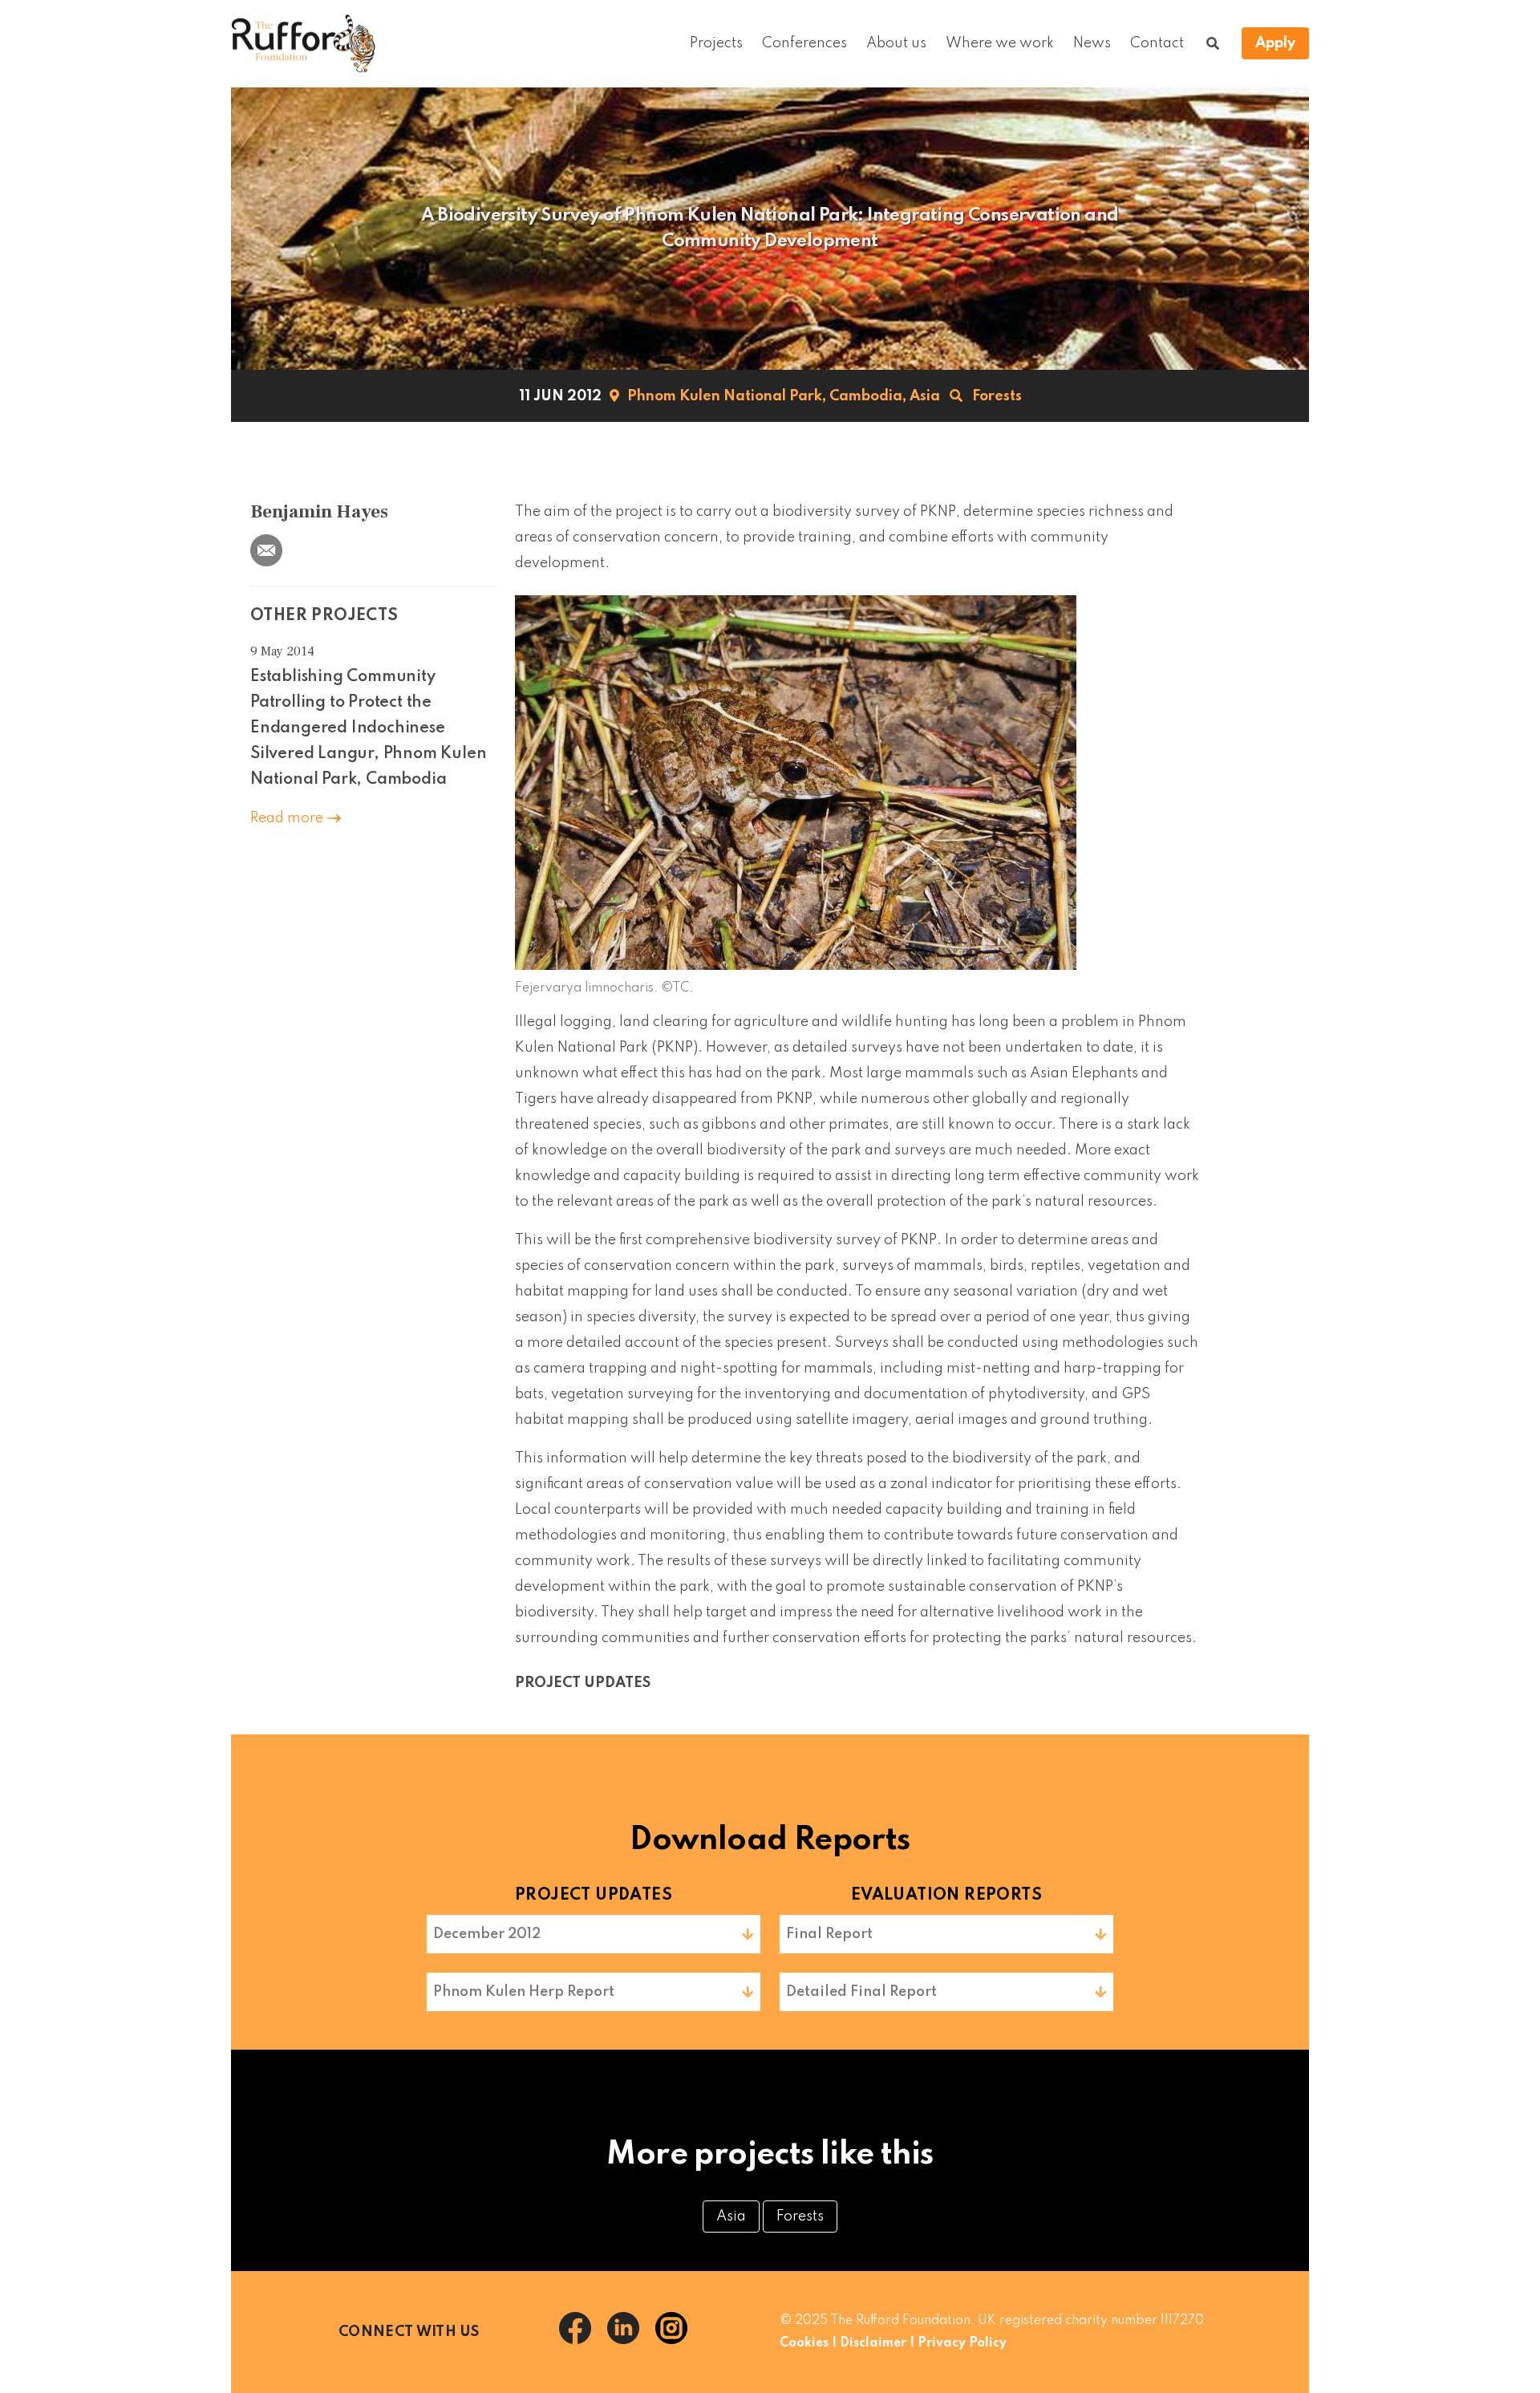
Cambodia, (868, 396)
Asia (925, 396)
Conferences (804, 43)
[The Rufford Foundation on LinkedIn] (631, 2340)
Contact (1157, 43)
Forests (997, 396)
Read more (288, 818)
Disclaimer (873, 2343)
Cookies (804, 2343)
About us (896, 43)
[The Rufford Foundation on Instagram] (678, 2340)
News (1092, 43)
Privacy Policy (962, 2343)
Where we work (1000, 43)
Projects (716, 43)
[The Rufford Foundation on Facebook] (583, 2340)
